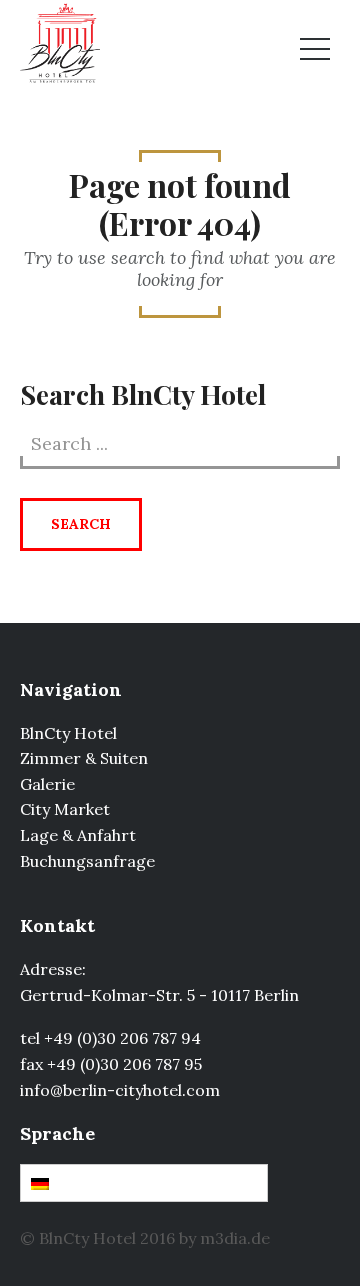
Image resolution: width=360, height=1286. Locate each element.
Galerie (47, 784)
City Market (65, 809)
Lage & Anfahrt (78, 835)
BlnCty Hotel (68, 733)
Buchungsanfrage (87, 861)
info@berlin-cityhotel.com (120, 1090)
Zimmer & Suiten (84, 758)
